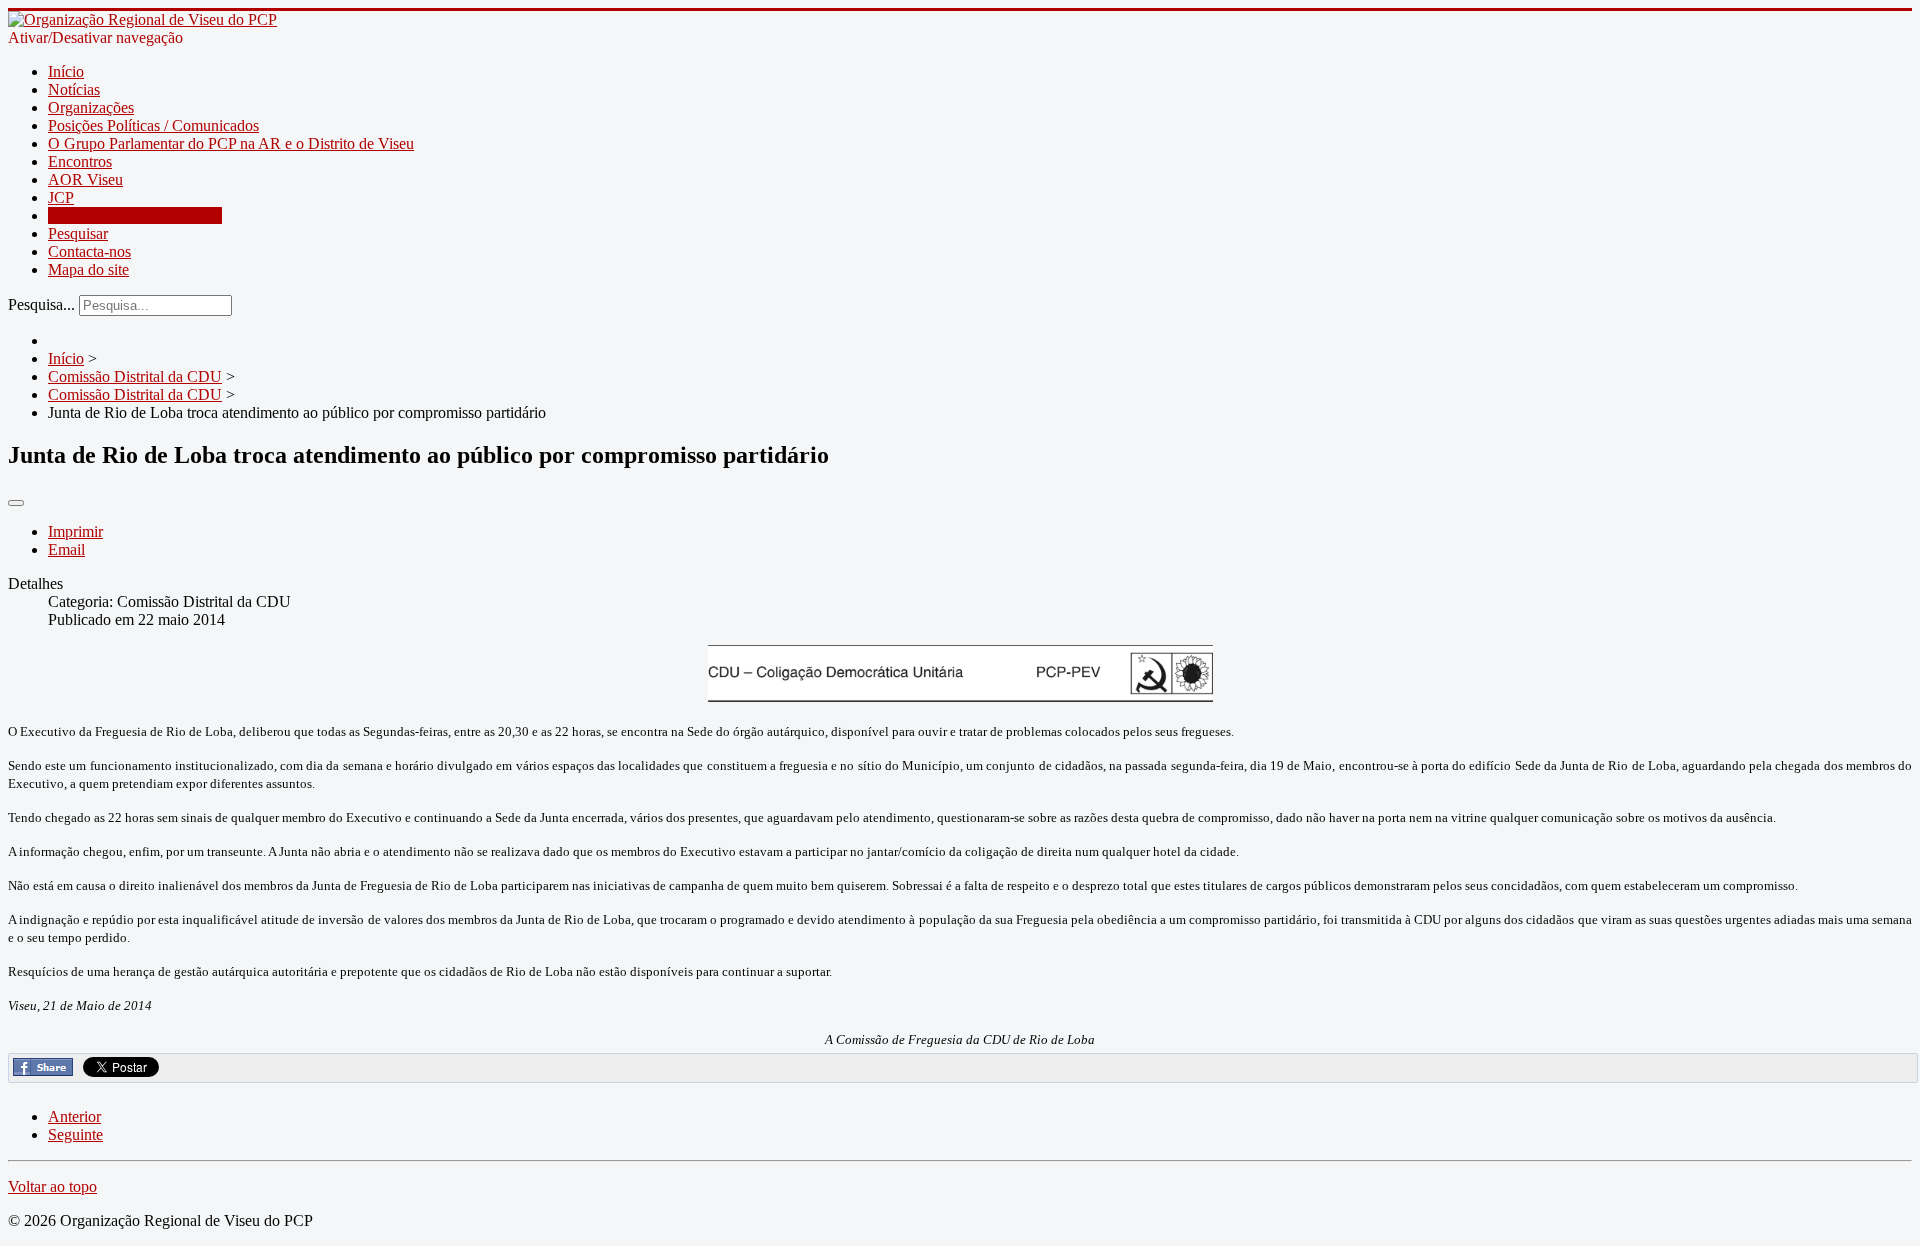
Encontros (80, 161)
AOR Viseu (85, 179)
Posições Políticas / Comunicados (153, 125)
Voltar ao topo (52, 1186)
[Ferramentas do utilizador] (16, 503)
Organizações (91, 107)
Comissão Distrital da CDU (135, 215)
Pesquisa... (41, 304)
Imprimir (75, 531)
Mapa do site (88, 269)
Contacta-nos (89, 251)
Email (66, 549)
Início (66, 71)
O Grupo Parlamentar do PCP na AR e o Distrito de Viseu (231, 143)
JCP (61, 197)
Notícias (74, 89)
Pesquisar (78, 233)
